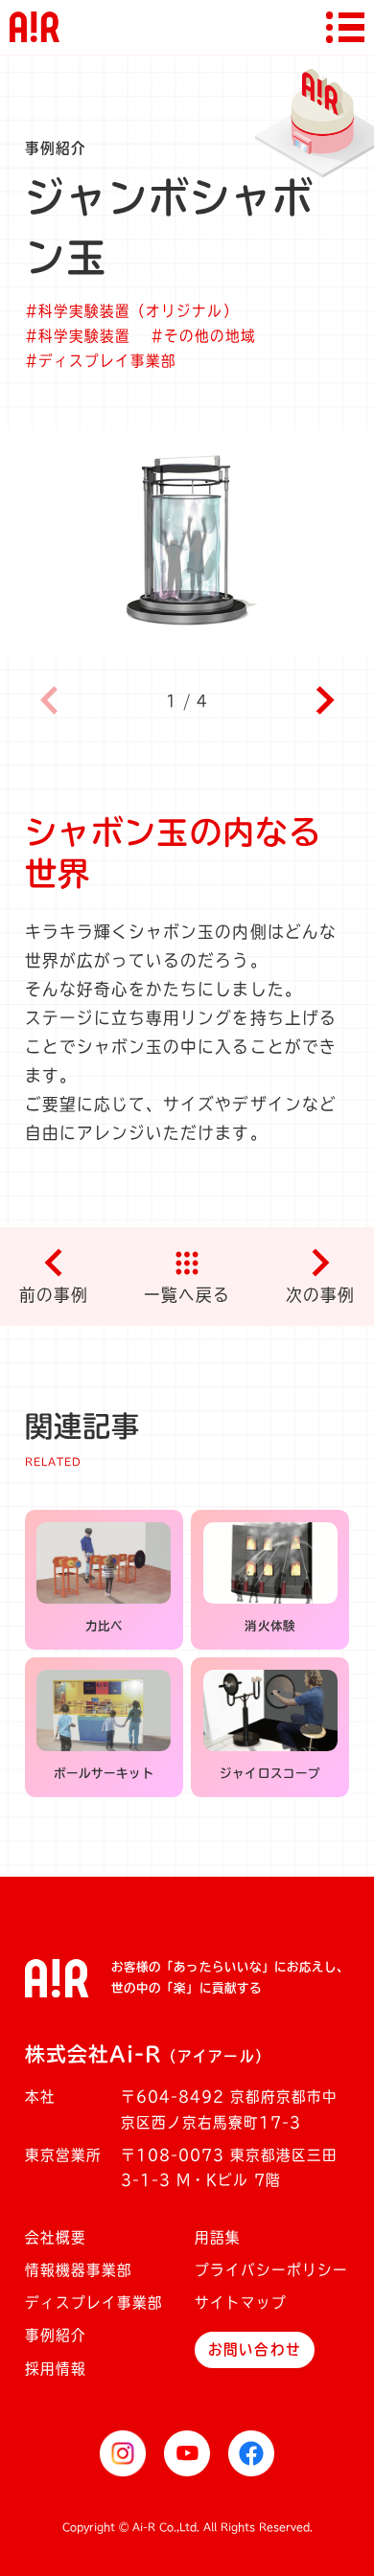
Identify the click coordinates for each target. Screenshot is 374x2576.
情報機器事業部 (79, 2270)
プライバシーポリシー (271, 2270)
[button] (326, 700)
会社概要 (56, 2237)
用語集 (218, 2237)
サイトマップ (241, 2302)
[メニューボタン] (345, 27)
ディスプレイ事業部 (94, 2302)
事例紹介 (56, 2335)
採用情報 (56, 2369)
